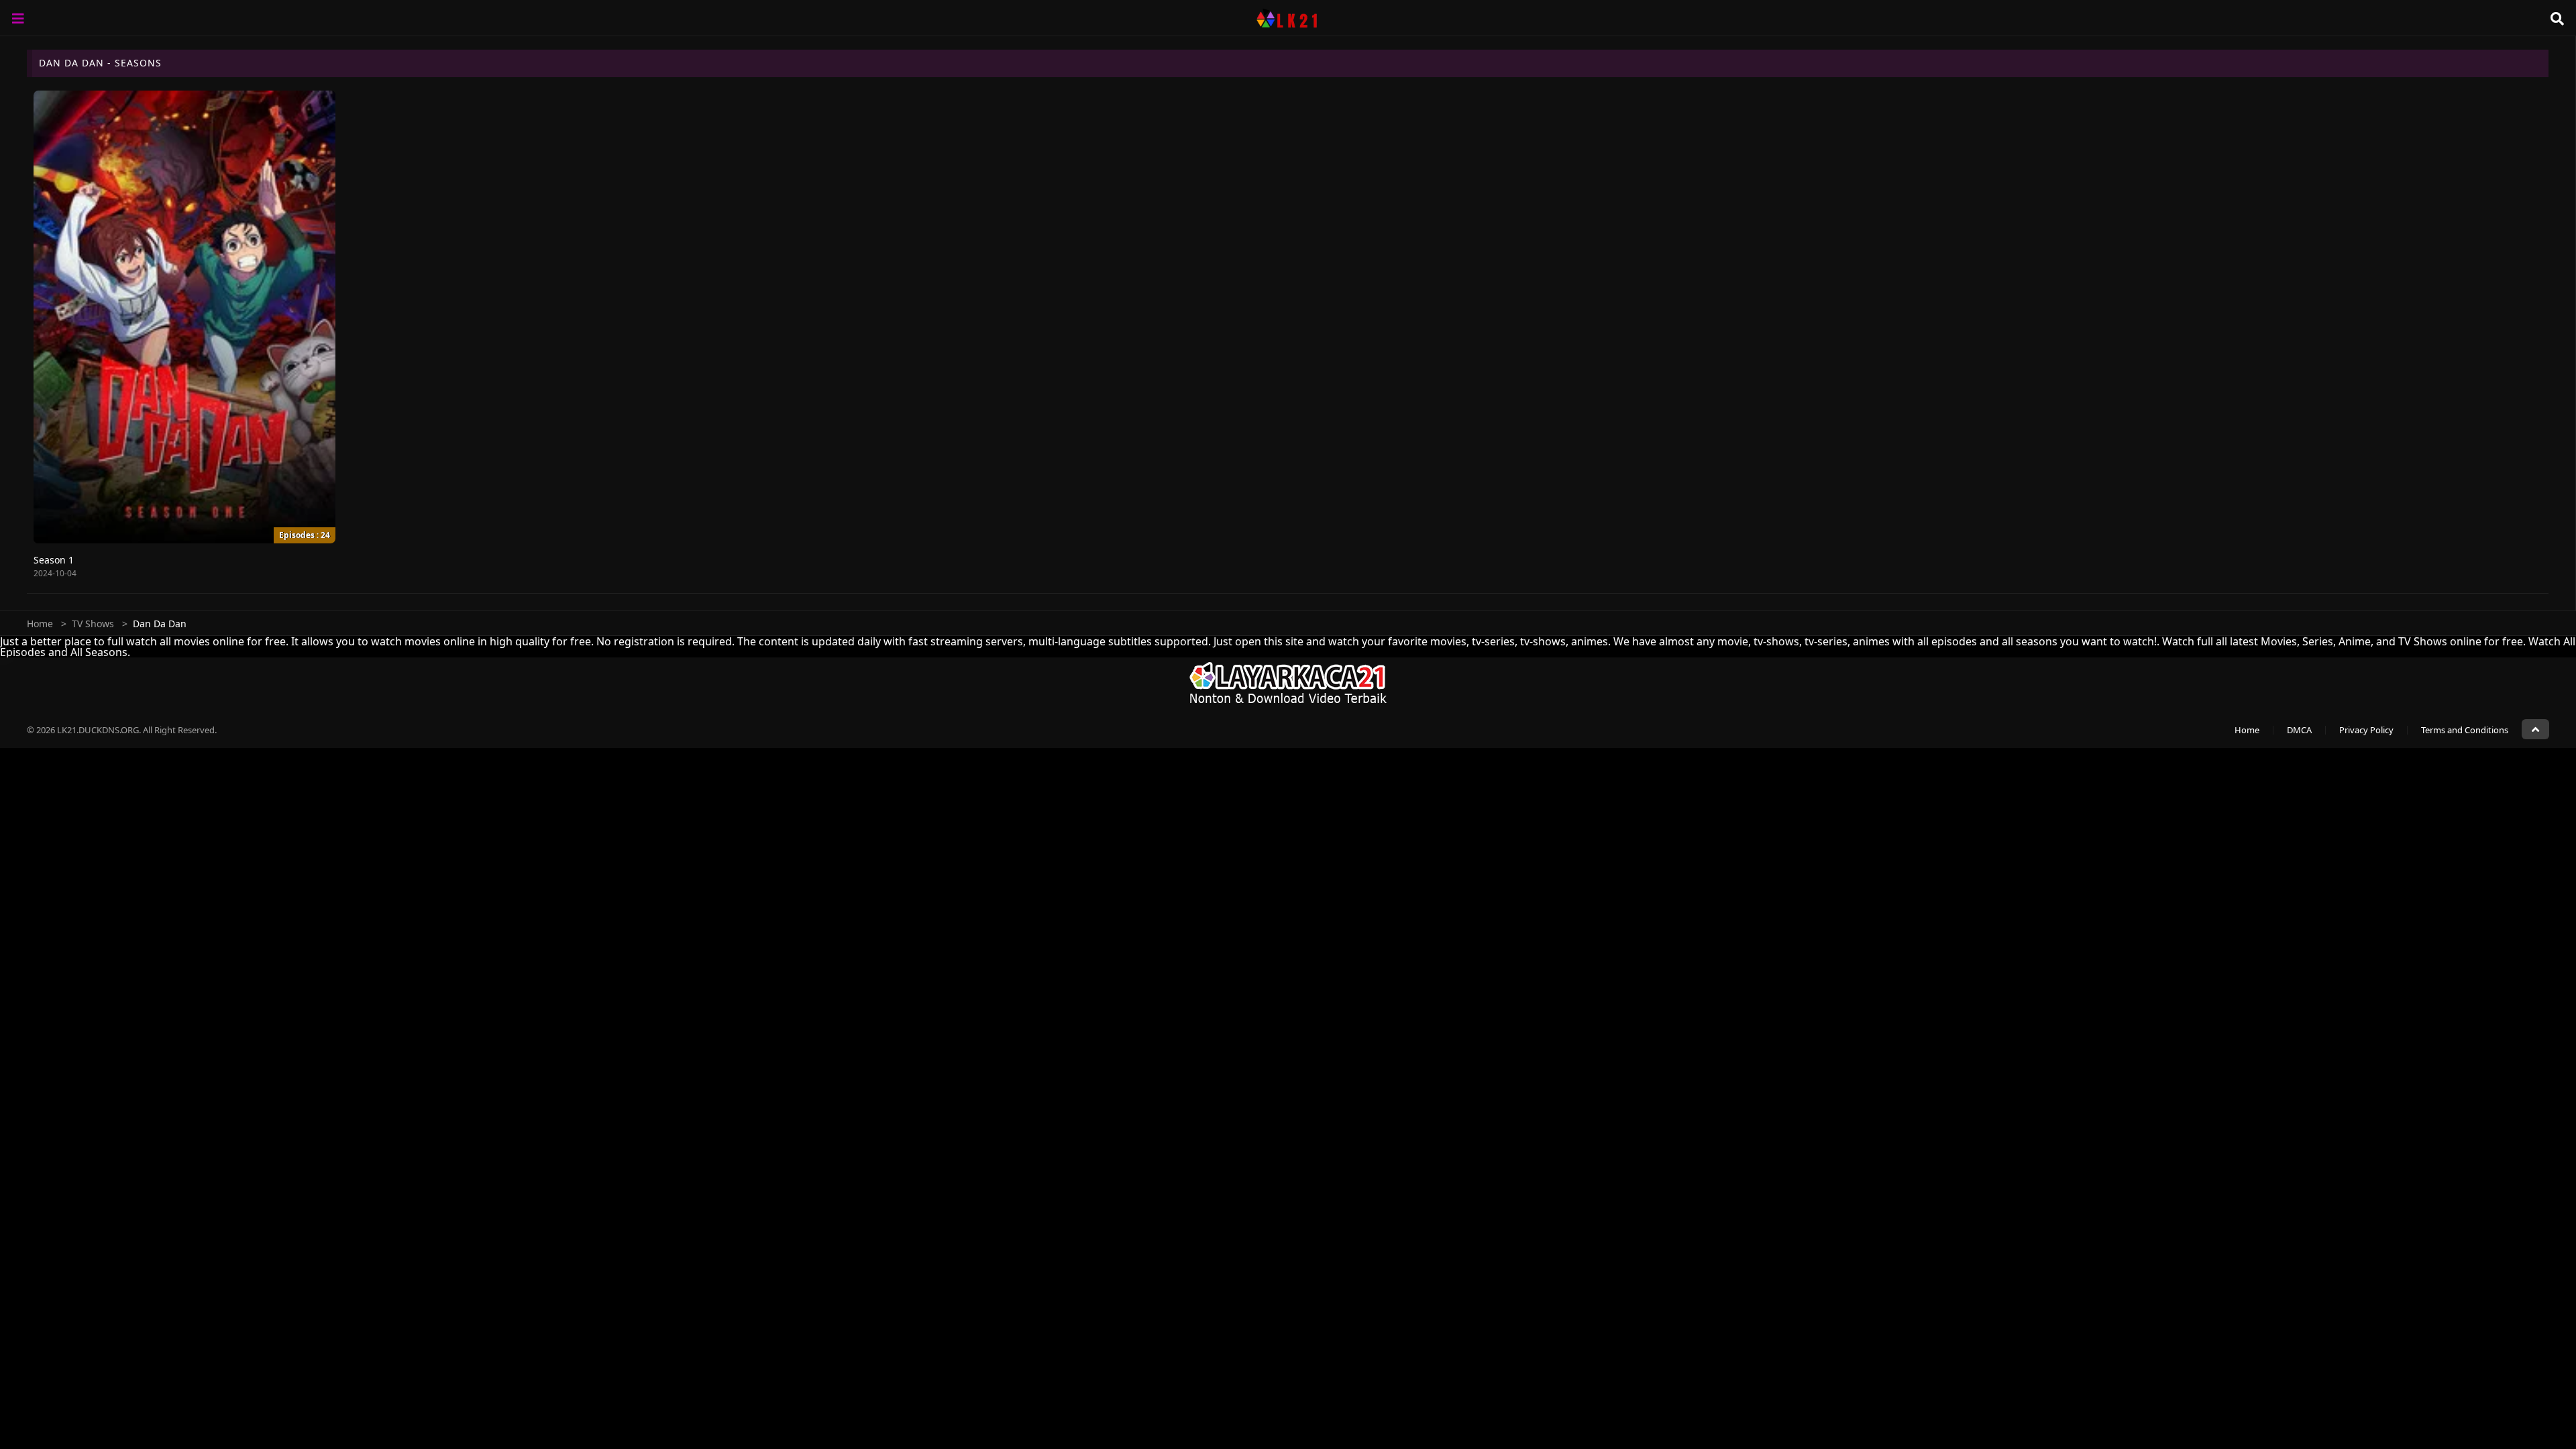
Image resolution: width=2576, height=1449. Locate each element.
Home (40, 624)
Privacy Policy (2366, 730)
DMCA (2299, 730)
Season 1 (54, 560)
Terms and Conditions (2465, 730)
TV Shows (93, 624)
